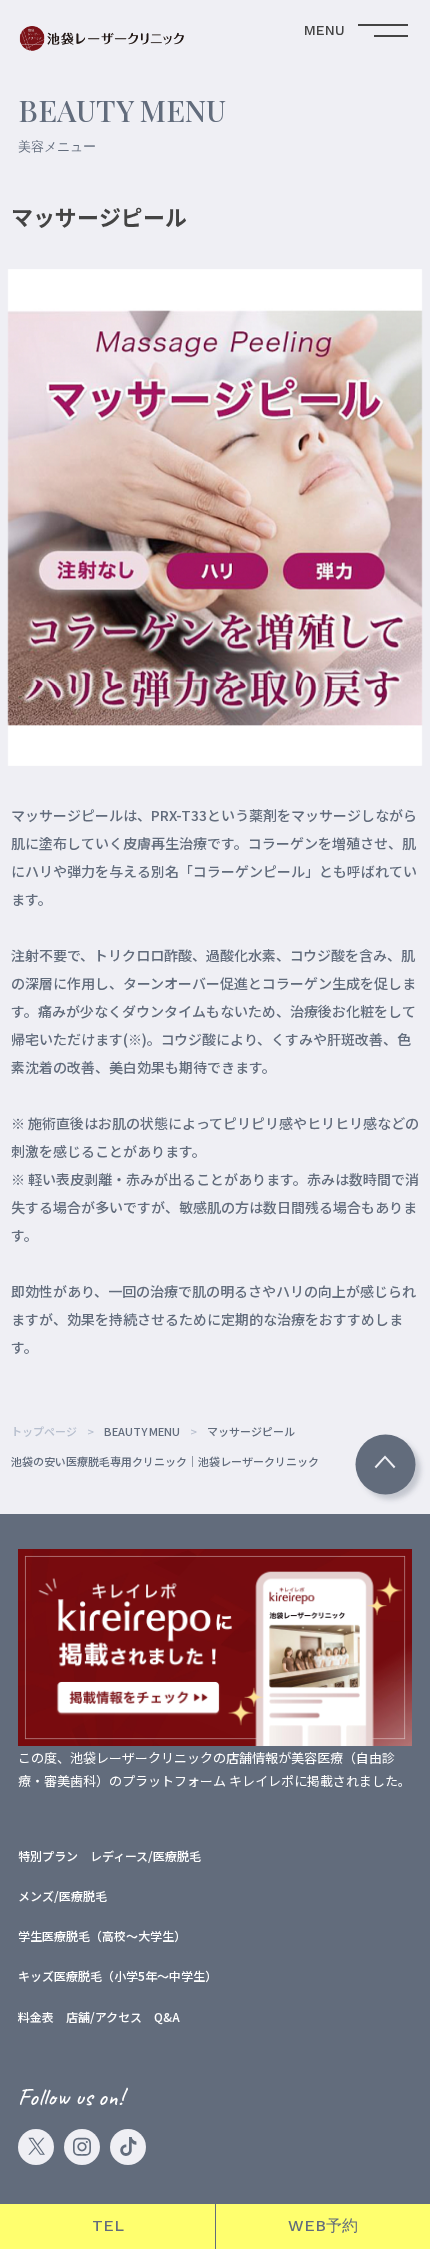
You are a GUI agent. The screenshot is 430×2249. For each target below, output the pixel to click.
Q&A (167, 2016)
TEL (108, 2225)
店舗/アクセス (104, 2016)
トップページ (44, 1431)
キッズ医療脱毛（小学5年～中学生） (117, 1975)
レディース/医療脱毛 (145, 1855)
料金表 (36, 2016)
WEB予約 (323, 2225)
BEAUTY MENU (142, 1431)
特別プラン (48, 1855)
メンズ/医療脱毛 (62, 1895)
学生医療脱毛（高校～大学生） (102, 1935)
